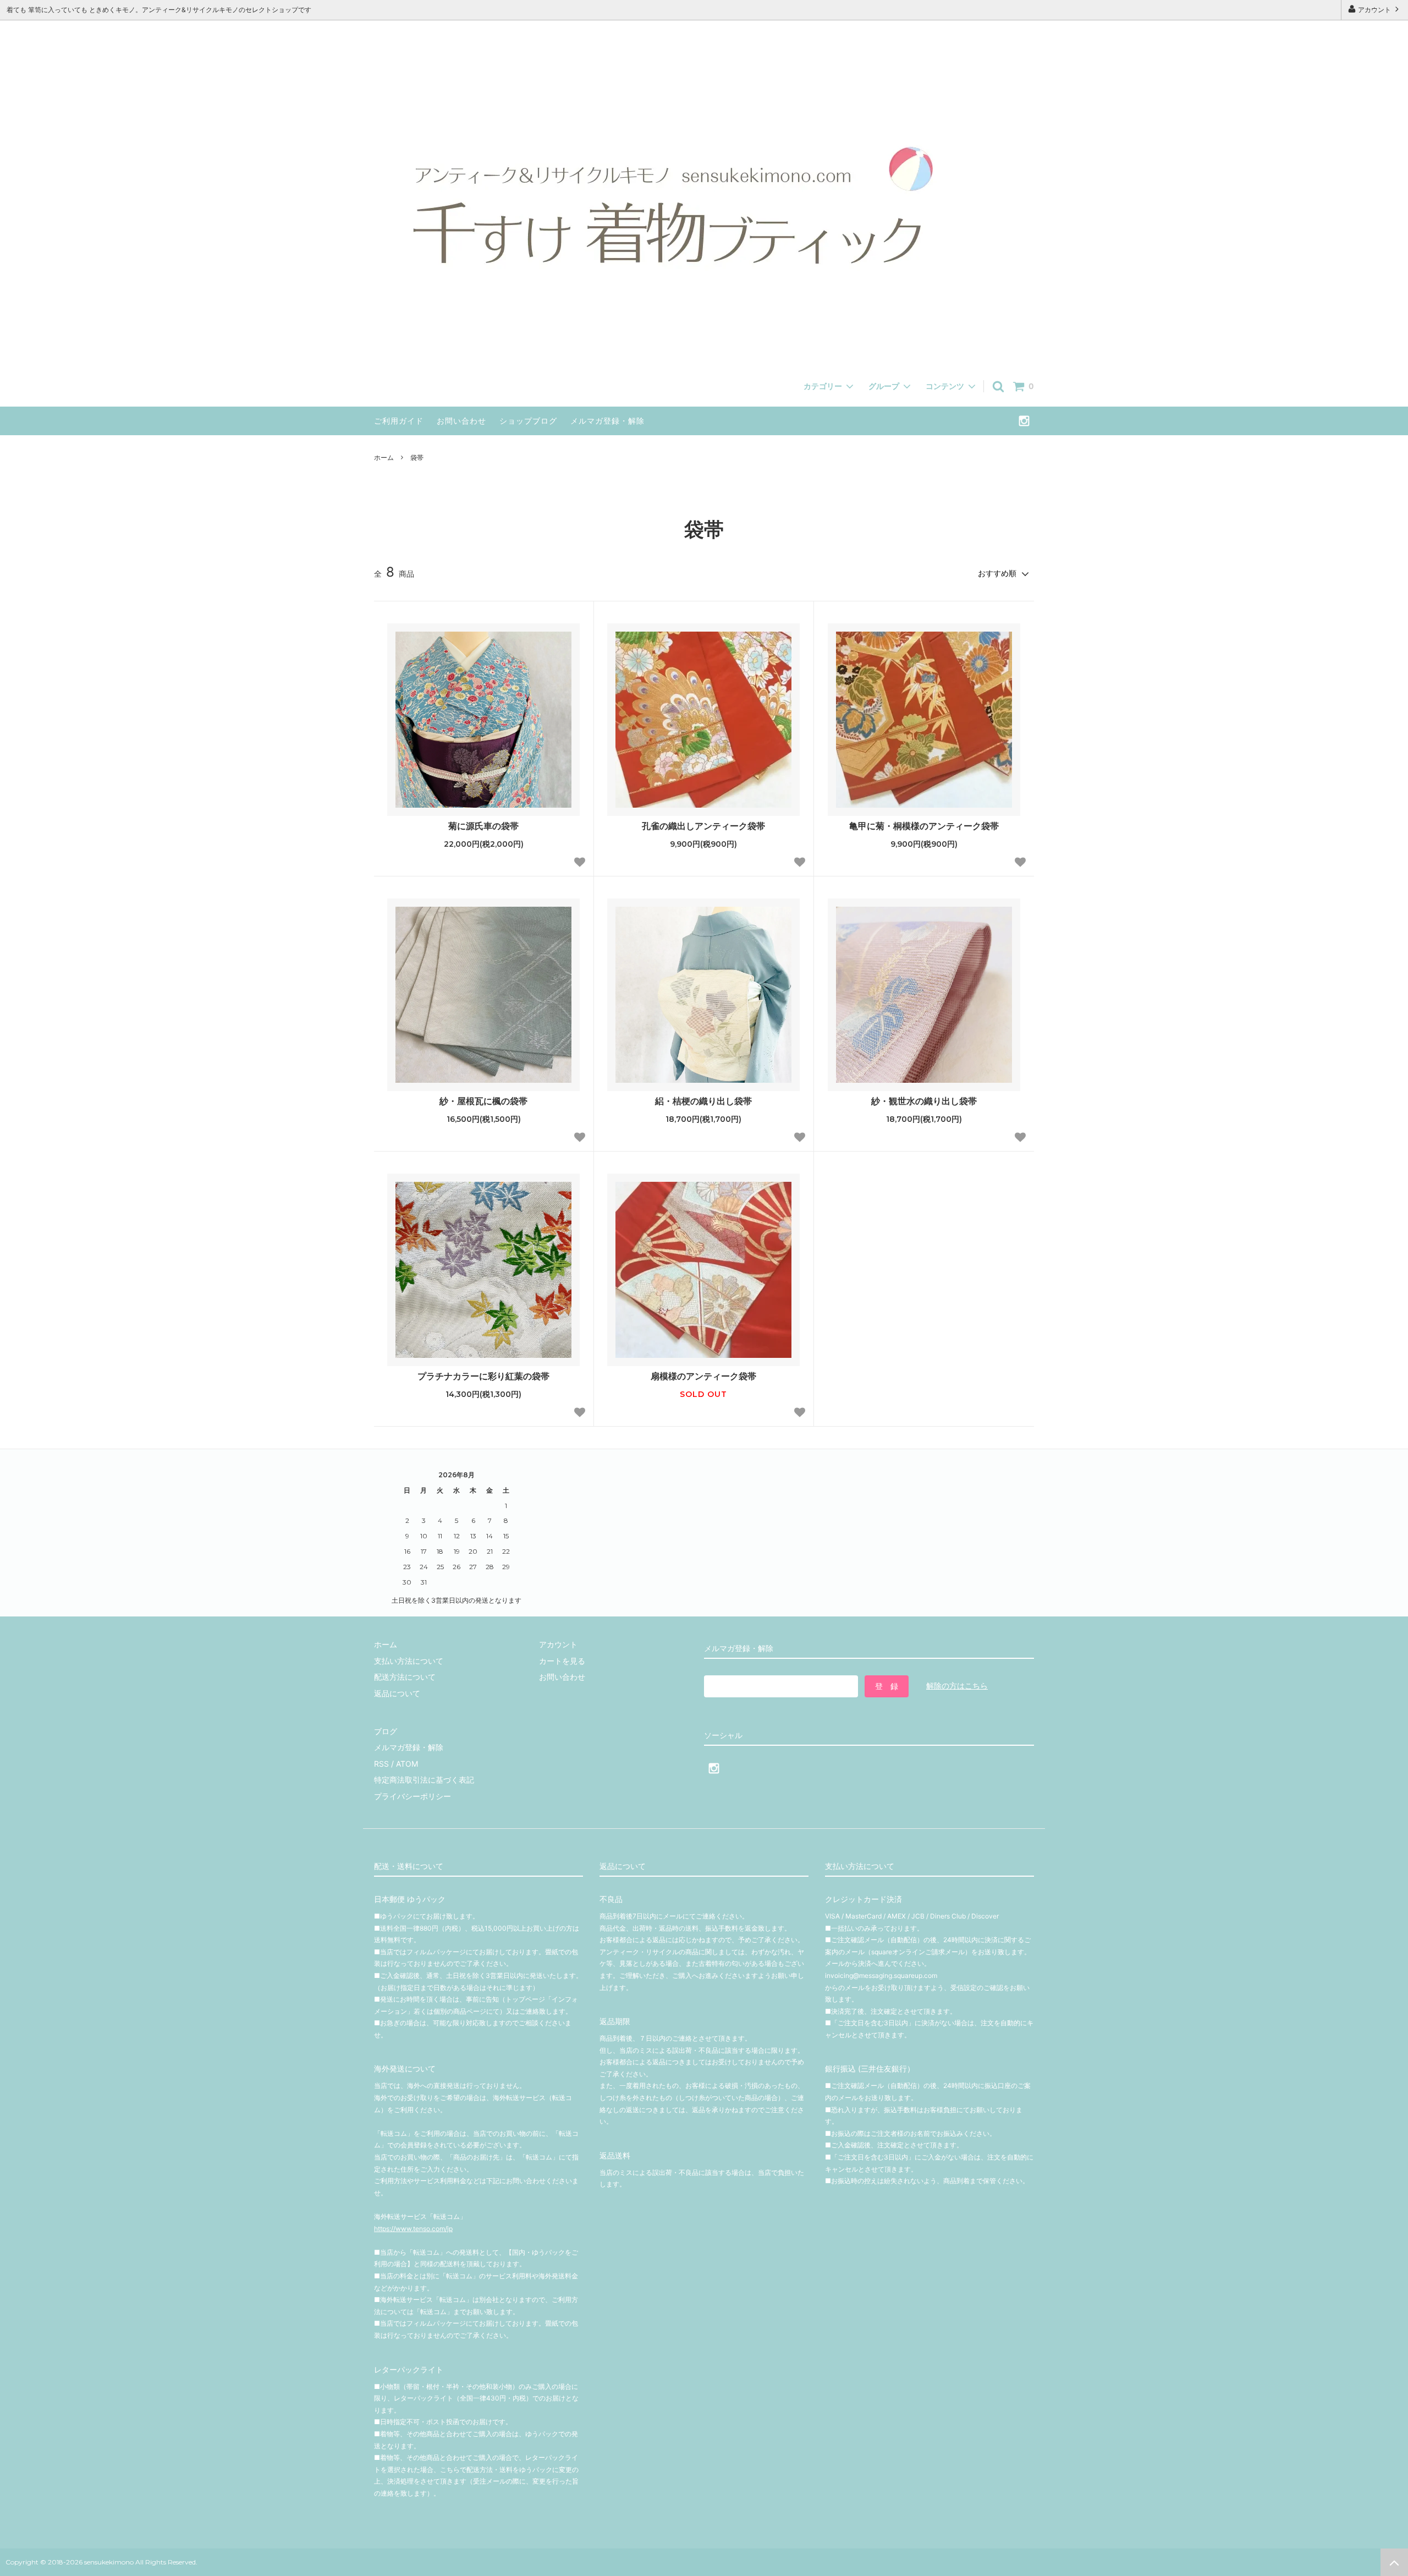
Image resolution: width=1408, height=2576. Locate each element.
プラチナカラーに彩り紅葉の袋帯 (483, 1376)
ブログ (386, 1731)
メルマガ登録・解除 (607, 421)
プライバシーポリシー (413, 1796)
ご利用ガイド (399, 421)
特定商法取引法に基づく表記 (424, 1780)
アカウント (1374, 10)
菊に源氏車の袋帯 (489, 826)
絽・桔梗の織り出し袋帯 (703, 1101)
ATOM (407, 1764)
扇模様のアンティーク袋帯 (703, 1376)
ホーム (384, 457)
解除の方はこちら (957, 1686)
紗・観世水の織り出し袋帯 (924, 1101)
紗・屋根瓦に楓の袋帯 (483, 1101)
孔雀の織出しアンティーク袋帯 (703, 826)
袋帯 (417, 457)
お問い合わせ (461, 421)
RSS (381, 1764)
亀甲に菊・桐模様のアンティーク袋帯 (924, 826)
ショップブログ (528, 421)
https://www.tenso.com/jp (413, 2229)
